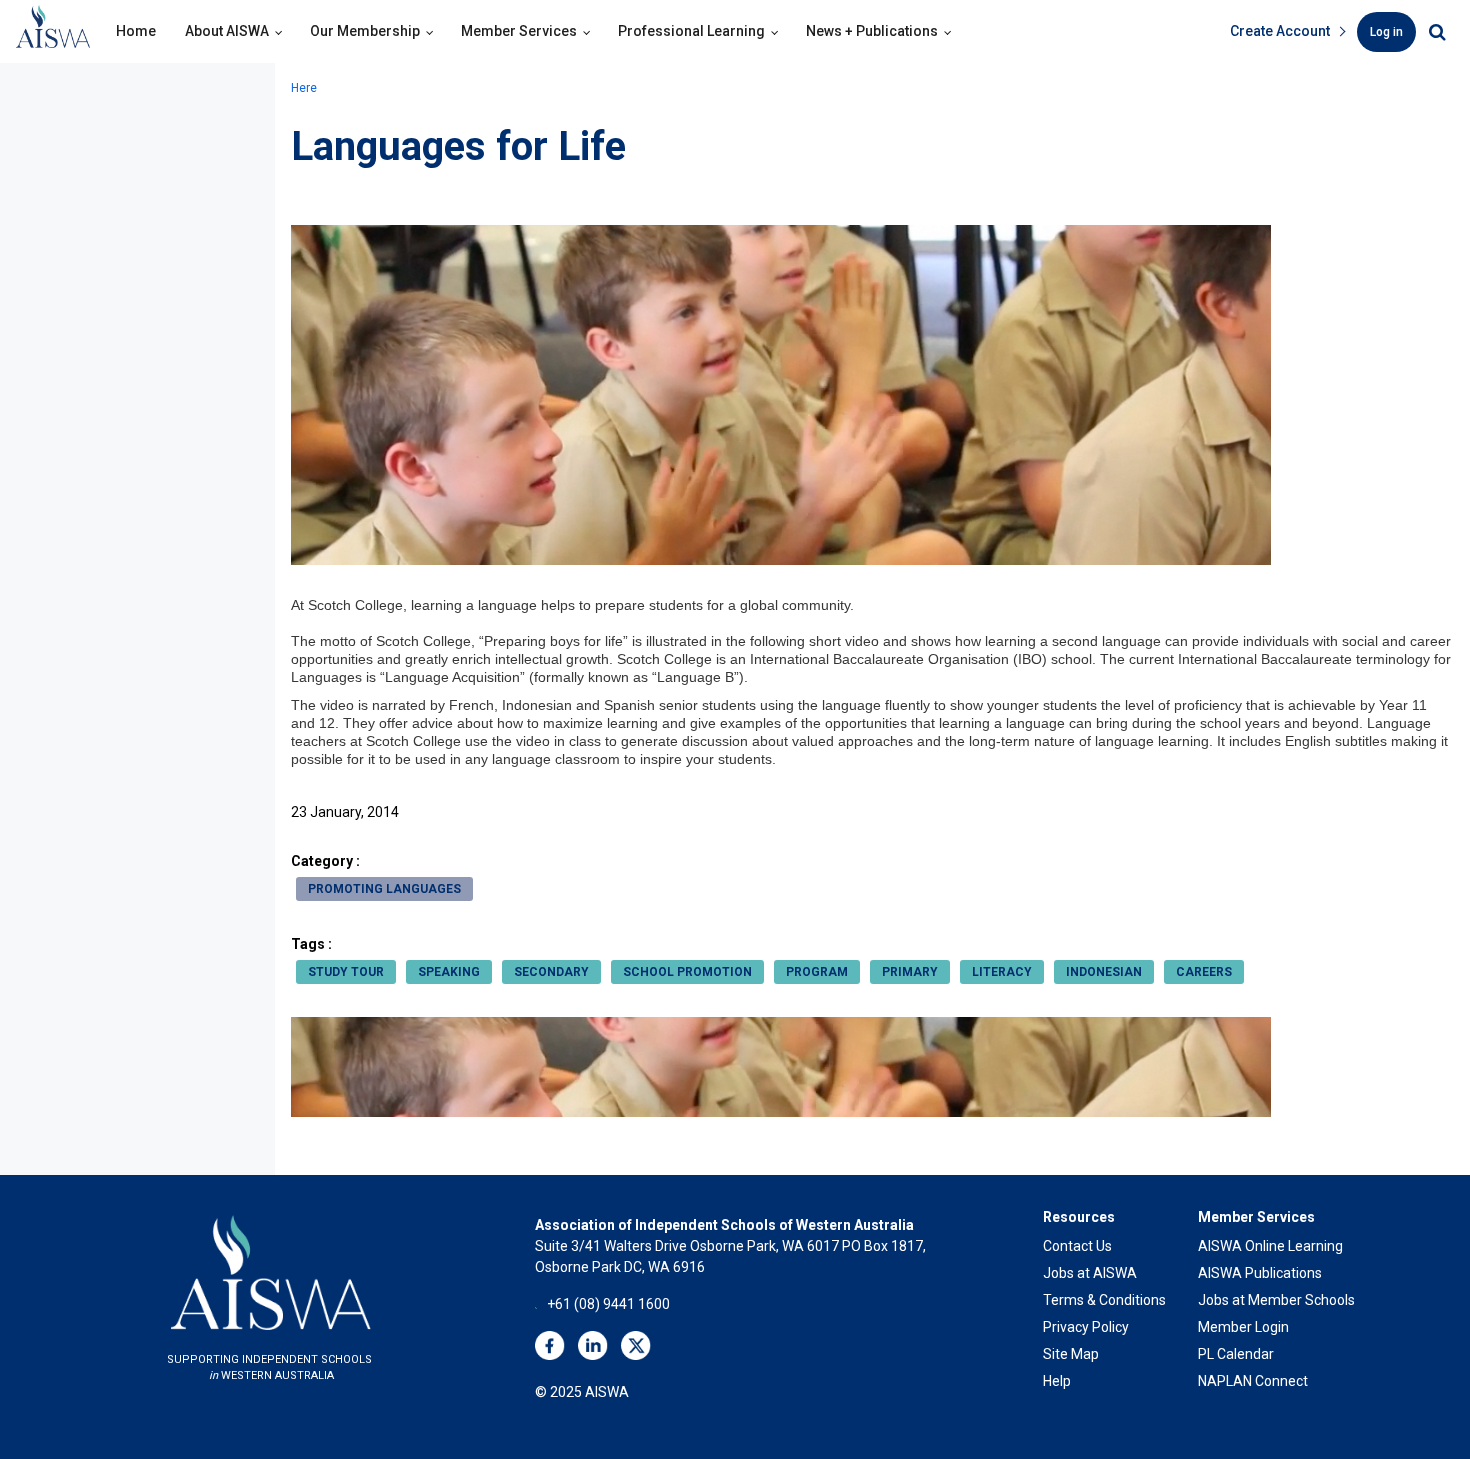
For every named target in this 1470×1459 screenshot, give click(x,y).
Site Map (1071, 1354)
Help (1057, 1381)
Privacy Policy (1086, 1327)
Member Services (519, 31)
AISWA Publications (1260, 1273)
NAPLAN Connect (1253, 1381)
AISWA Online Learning (1270, 1246)
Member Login (1243, 1327)
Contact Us (1077, 1246)
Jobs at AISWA (1090, 1273)
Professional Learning (691, 31)
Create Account (1280, 31)
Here (304, 88)
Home (136, 31)
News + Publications (872, 31)
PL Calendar (1236, 1354)
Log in (1386, 32)
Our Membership (365, 31)
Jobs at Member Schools (1276, 1300)
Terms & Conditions (1104, 1300)
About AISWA (227, 31)
